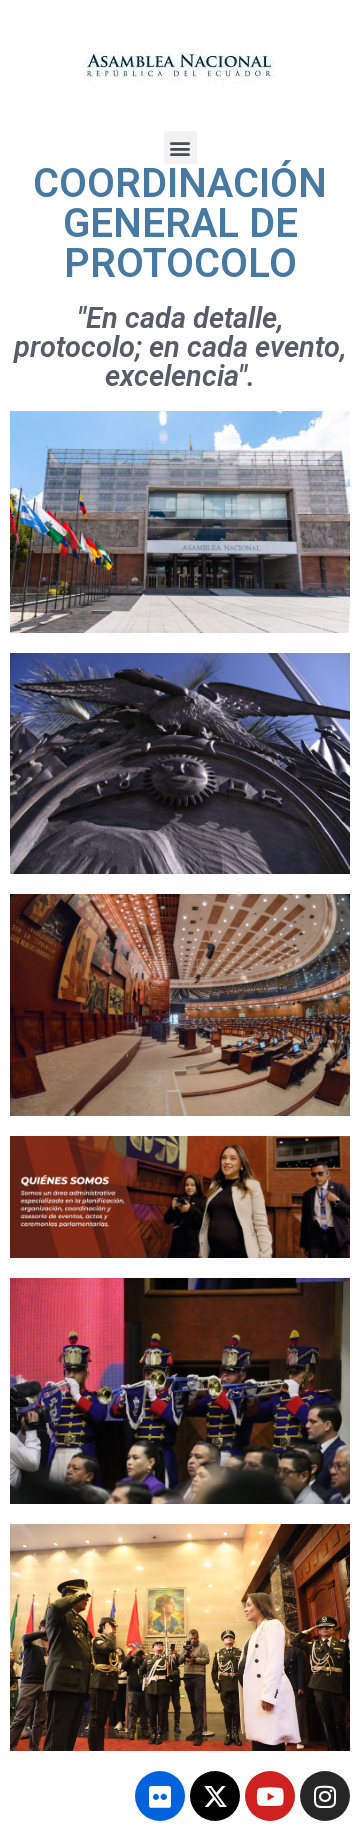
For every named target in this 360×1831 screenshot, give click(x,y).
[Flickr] (160, 1796)
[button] (180, 147)
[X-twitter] (215, 1796)
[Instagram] (325, 1796)
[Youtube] (270, 1796)
